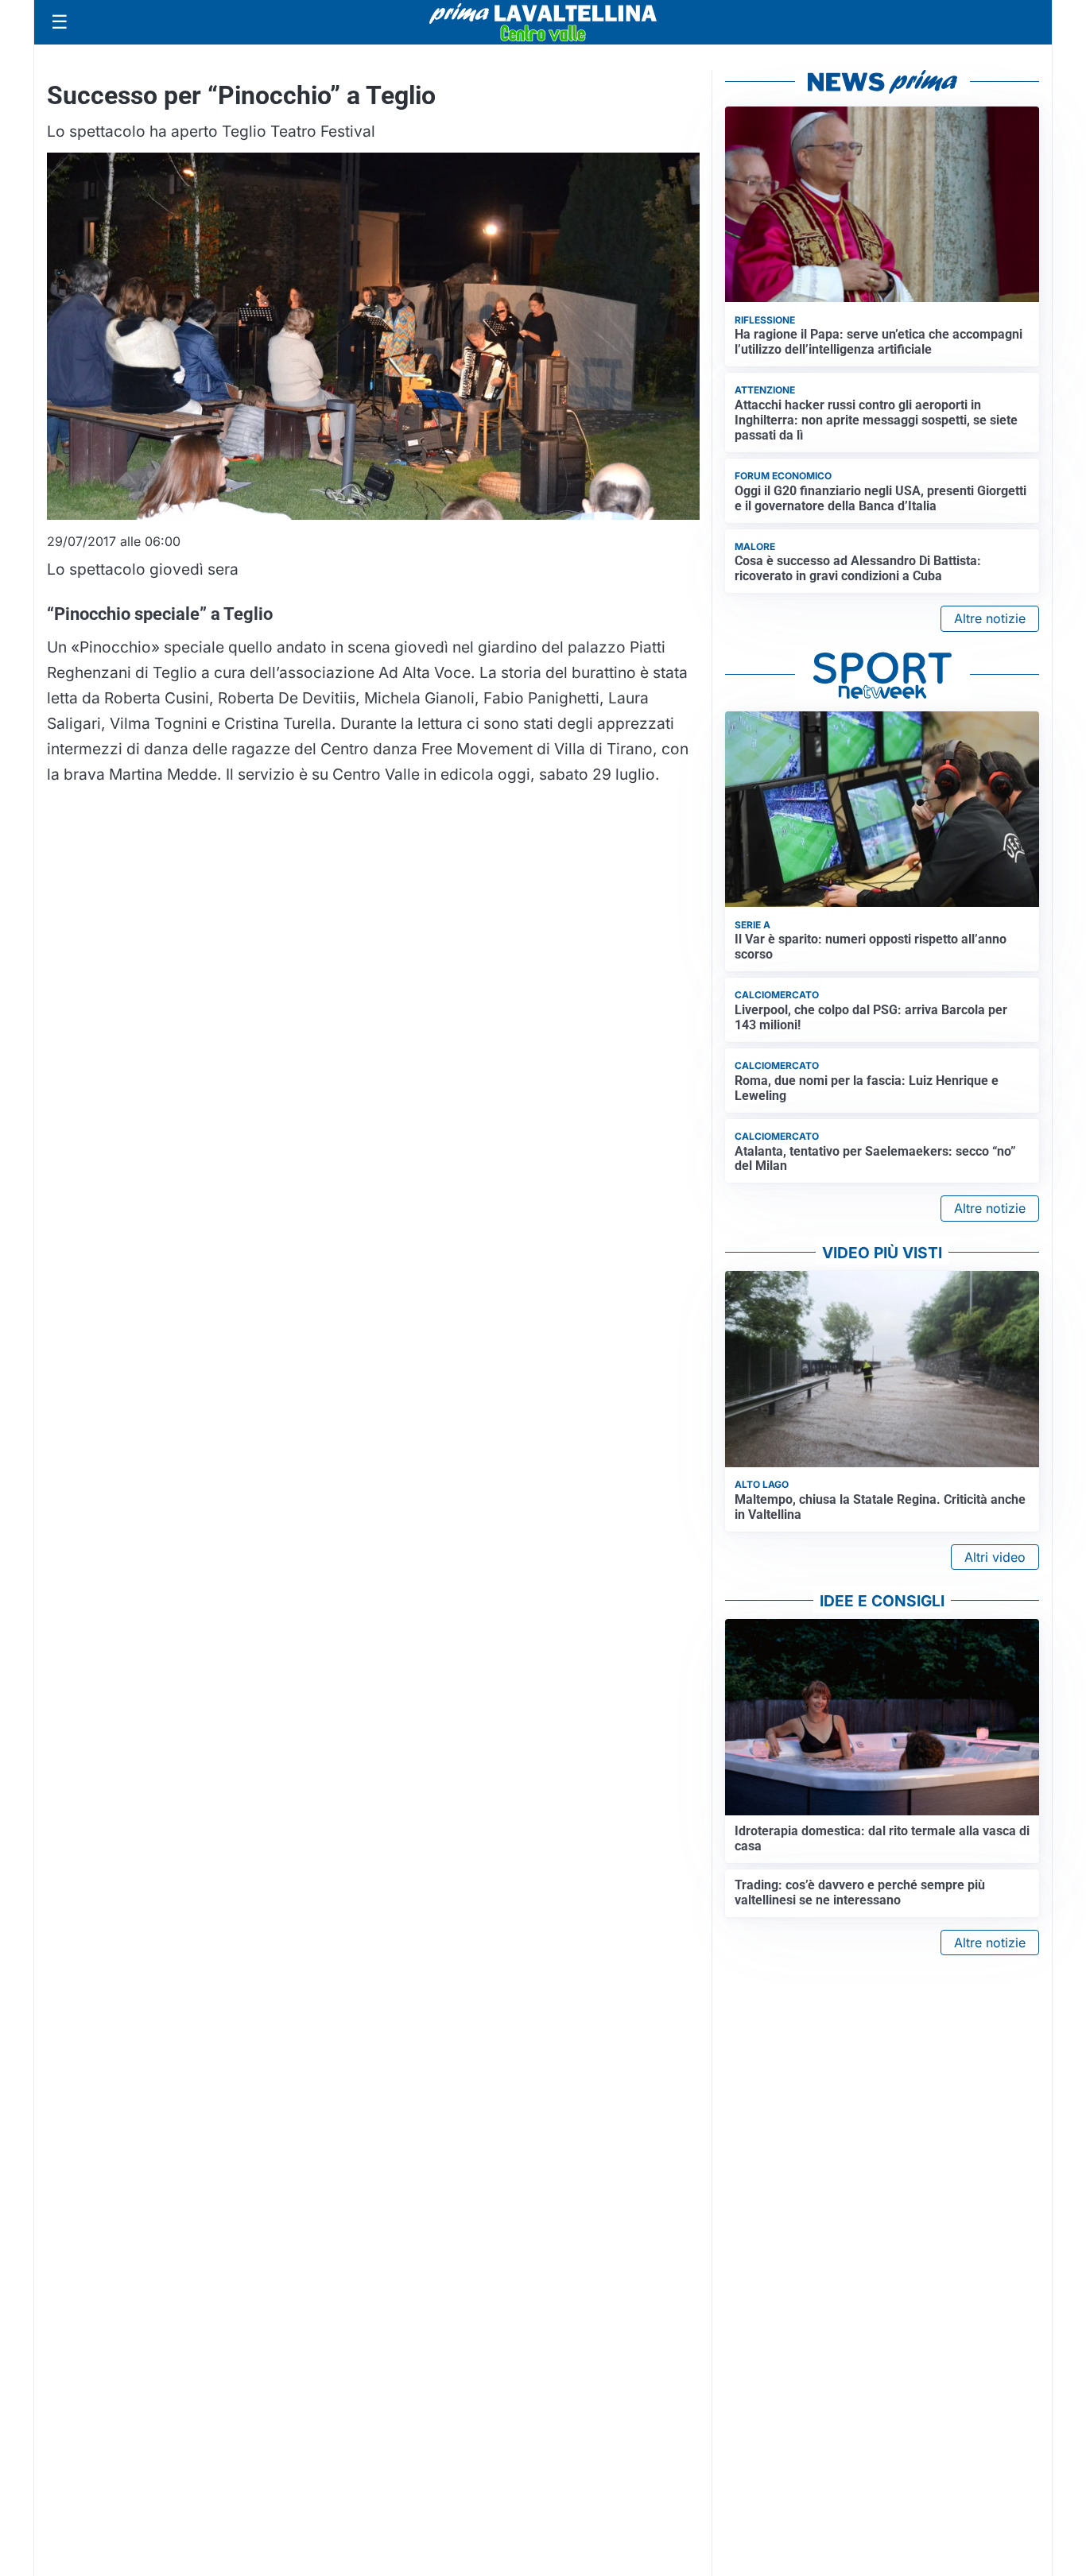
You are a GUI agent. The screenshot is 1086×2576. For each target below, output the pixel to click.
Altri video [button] (995, 1557)
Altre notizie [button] (990, 618)
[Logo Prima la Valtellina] (543, 22)
